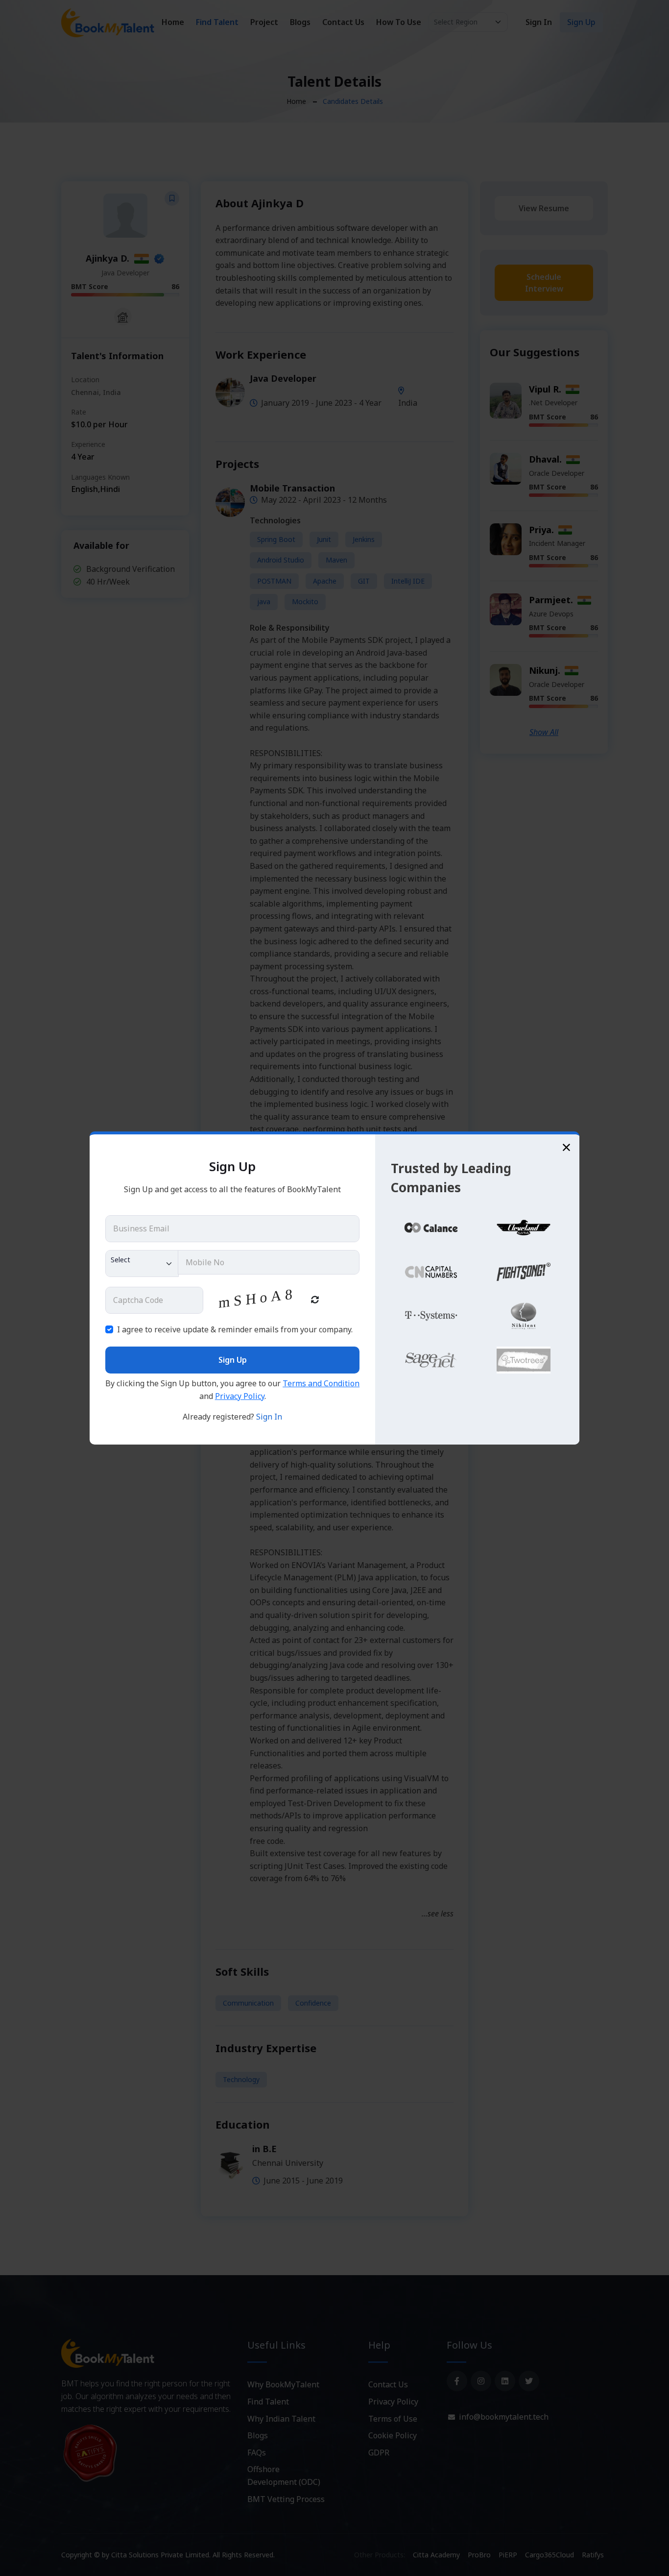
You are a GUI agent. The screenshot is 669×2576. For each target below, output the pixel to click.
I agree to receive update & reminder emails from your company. (235, 1329)
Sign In (269, 1417)
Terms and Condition (321, 1383)
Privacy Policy (240, 1396)
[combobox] (142, 1263)
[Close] (566, 1147)
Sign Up (233, 1360)
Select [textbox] (120, 1260)
